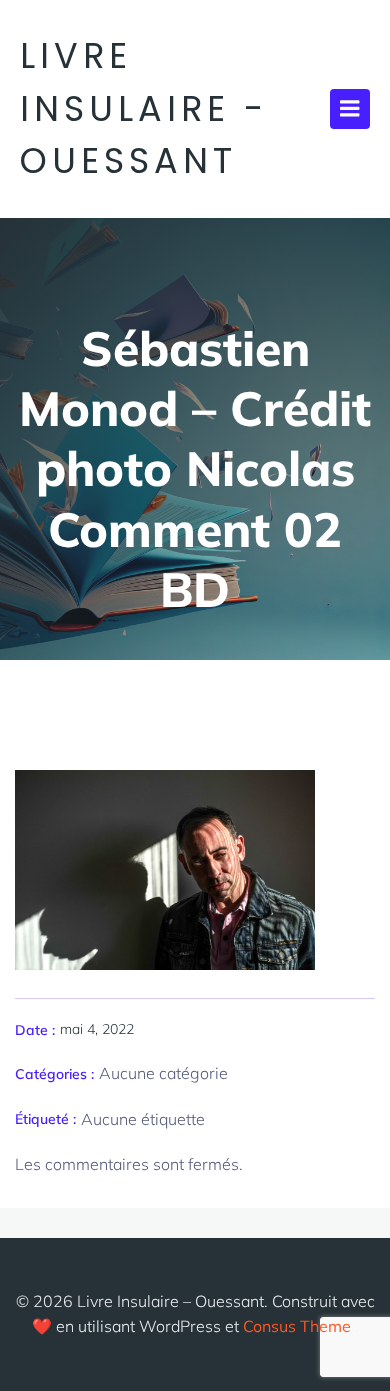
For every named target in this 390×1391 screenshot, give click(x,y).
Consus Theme (297, 1326)
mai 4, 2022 (97, 1029)
